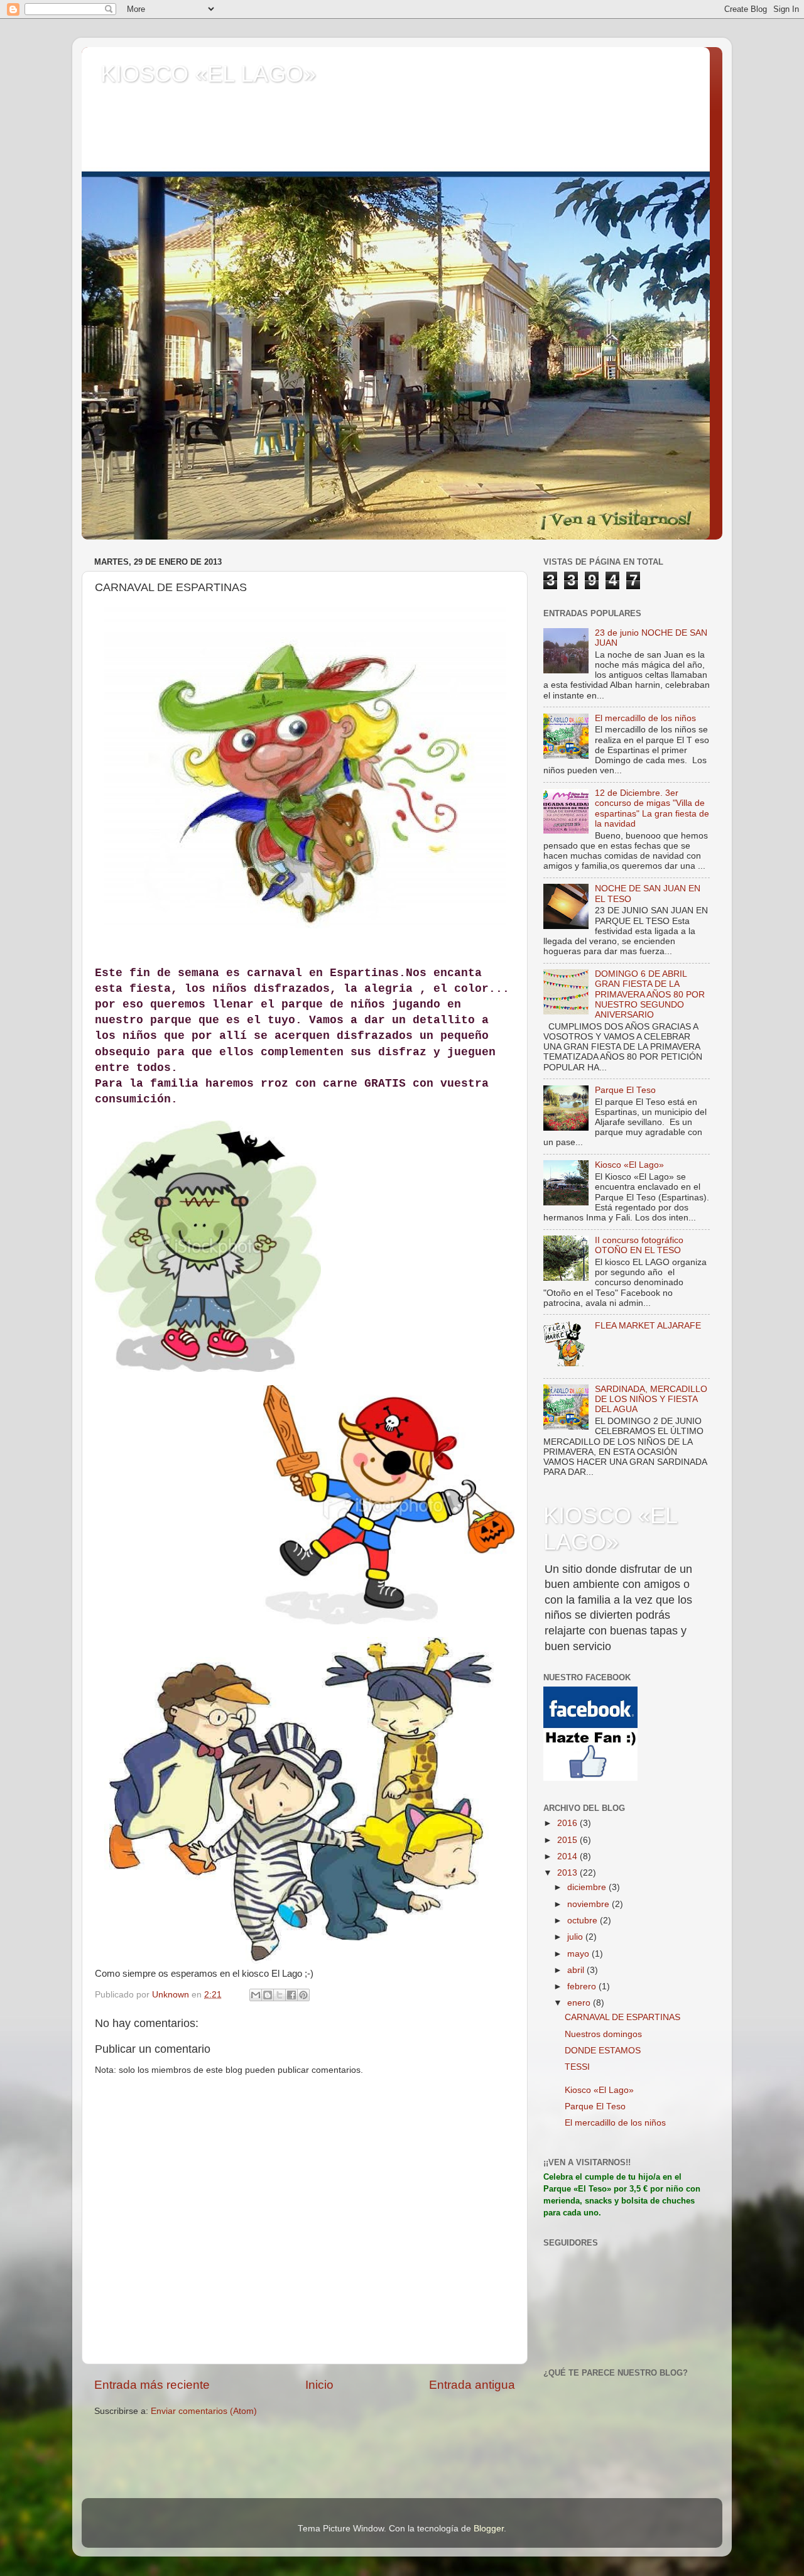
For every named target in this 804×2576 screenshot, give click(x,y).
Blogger (489, 2529)
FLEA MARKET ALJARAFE (648, 1326)
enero (580, 2003)
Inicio (319, 2385)
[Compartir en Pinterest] (303, 1995)
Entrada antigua (472, 2385)
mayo (579, 1954)
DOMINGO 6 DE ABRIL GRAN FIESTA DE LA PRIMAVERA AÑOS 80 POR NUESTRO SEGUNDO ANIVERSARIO (650, 994)
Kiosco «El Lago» (629, 1165)
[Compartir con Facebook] (291, 1995)
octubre (584, 1921)
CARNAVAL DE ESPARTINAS (622, 2017)
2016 (568, 1823)
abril (577, 1970)
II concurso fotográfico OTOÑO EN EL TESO (639, 1245)
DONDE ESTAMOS (603, 2051)
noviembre (589, 1904)
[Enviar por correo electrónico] (256, 1995)
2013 (568, 1873)
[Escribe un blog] (268, 1995)
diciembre (588, 1887)
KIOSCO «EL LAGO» (208, 74)
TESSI (577, 2067)
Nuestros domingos (603, 2034)
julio (576, 1937)
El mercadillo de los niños (645, 718)
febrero (583, 1986)
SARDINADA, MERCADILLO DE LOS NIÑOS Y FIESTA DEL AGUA (651, 1399)
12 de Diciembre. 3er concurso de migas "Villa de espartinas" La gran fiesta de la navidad (652, 808)
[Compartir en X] (280, 1995)
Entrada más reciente (152, 2385)
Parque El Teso (625, 1090)
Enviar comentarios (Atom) (204, 2411)
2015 (568, 1840)
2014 (568, 1856)
